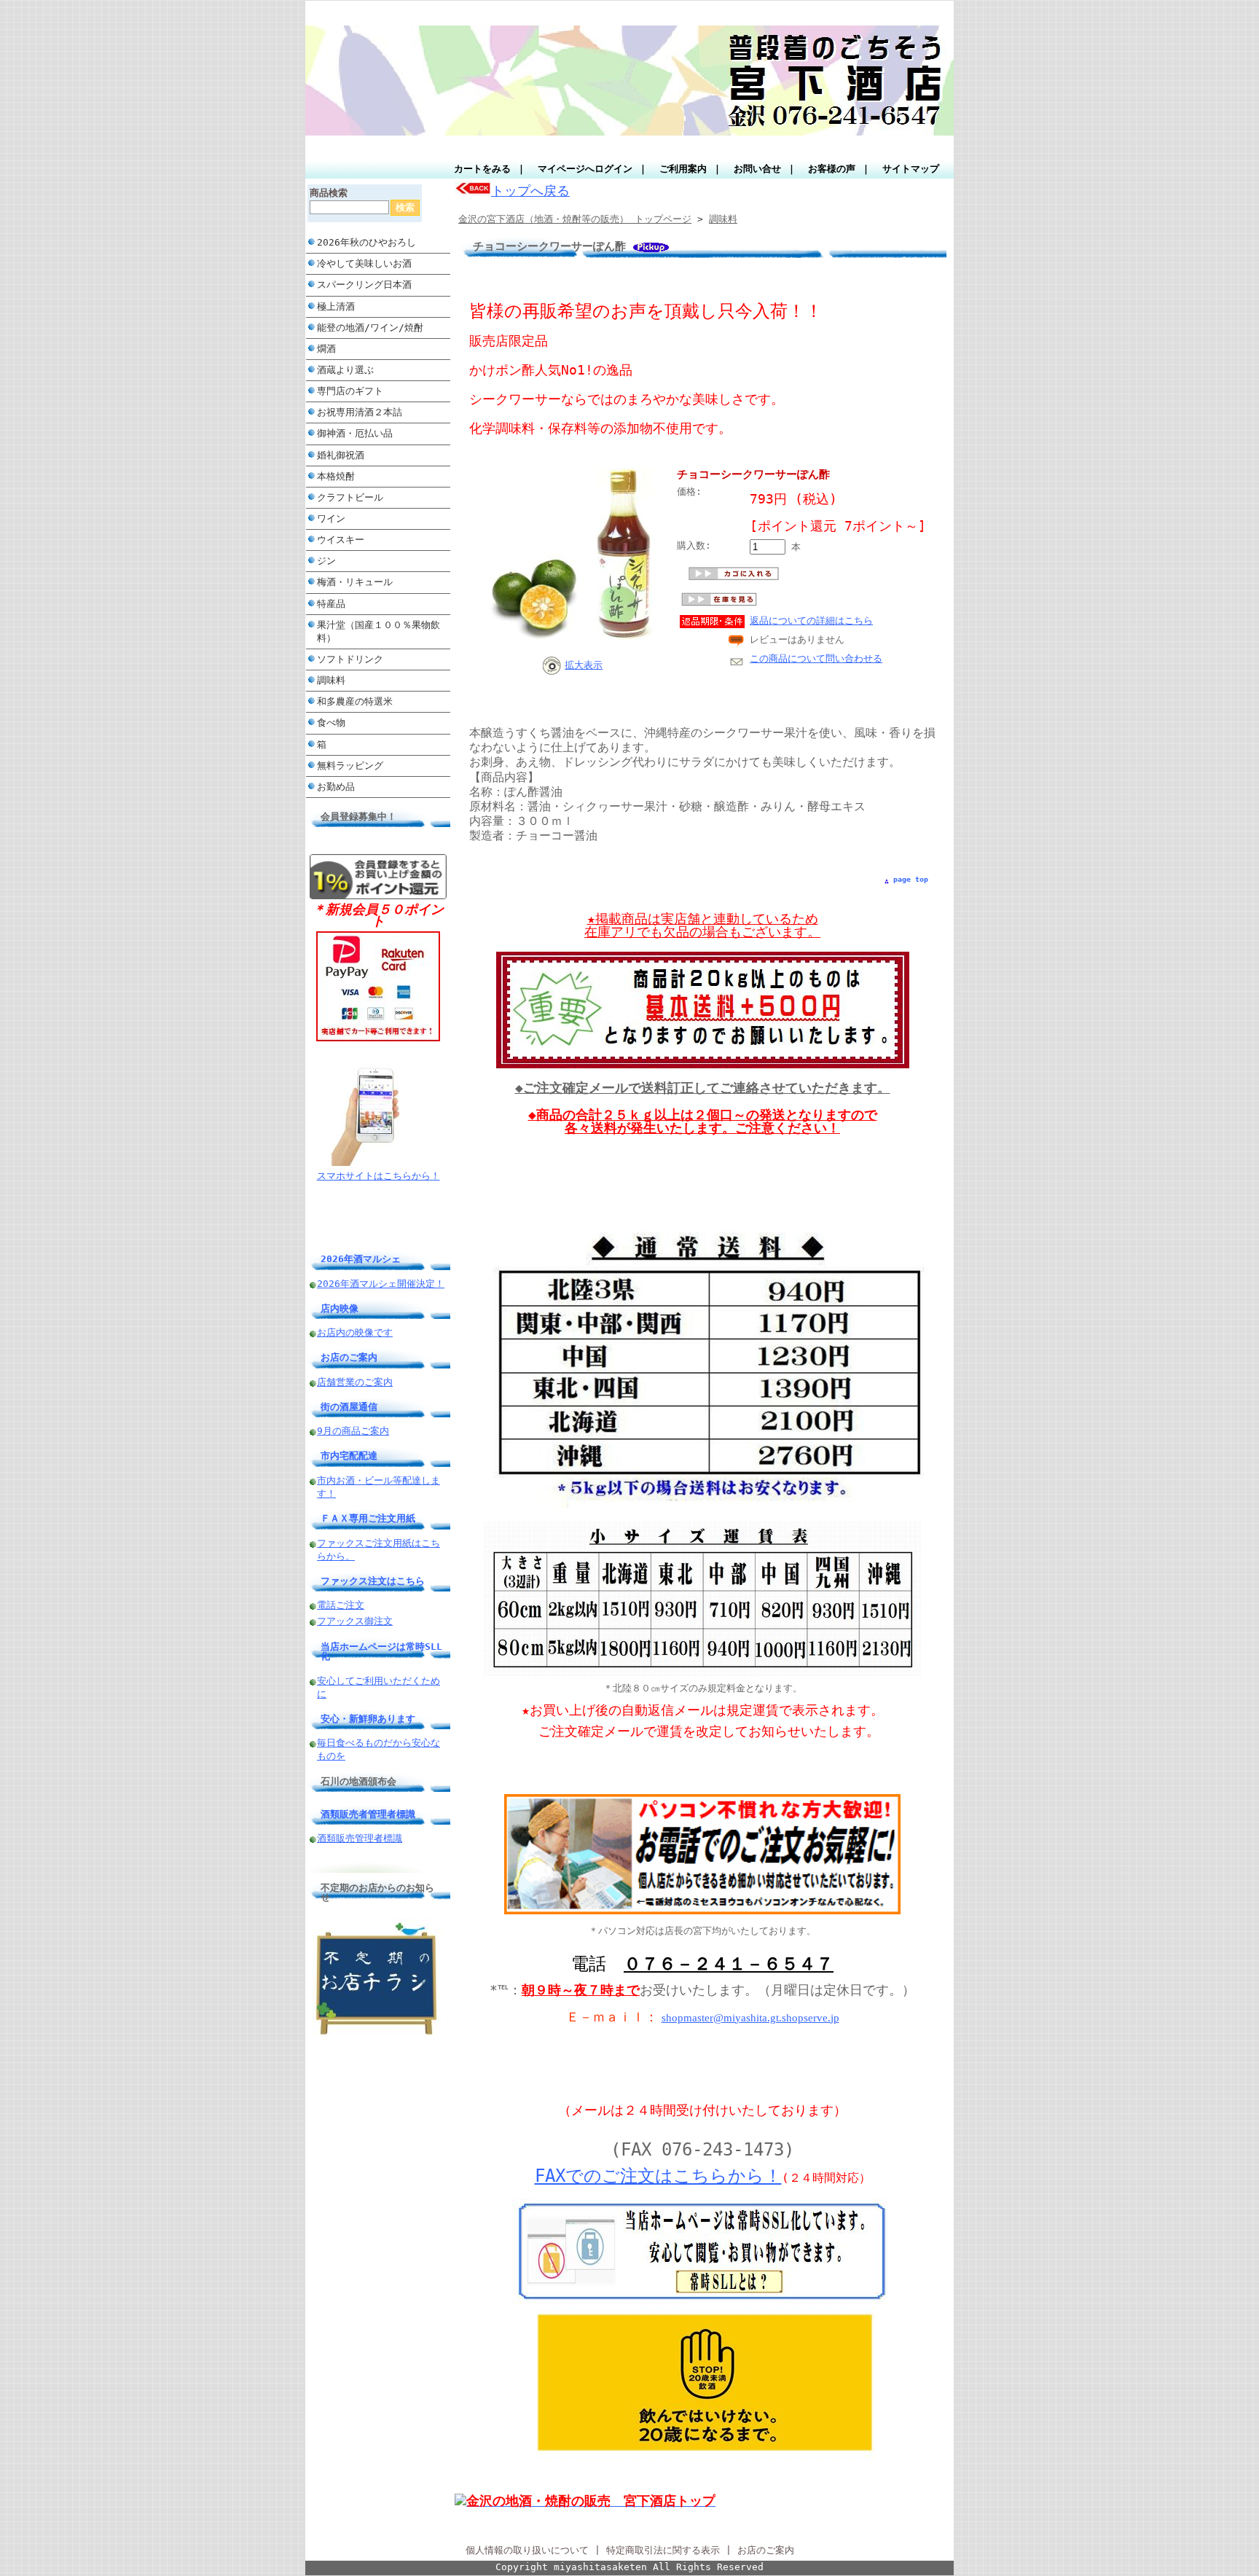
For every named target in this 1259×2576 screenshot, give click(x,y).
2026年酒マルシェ (361, 1259)
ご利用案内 (683, 169)
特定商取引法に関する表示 (663, 2550)
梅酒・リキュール (355, 582)
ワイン (331, 518)
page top (911, 879)
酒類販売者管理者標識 (368, 1814)
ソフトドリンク (350, 659)
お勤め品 (336, 787)
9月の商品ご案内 (353, 1431)
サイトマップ (911, 169)
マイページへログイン (585, 169)
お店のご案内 (349, 1357)
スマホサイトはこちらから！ (379, 1176)
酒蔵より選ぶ (345, 370)
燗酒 (326, 349)
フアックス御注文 (355, 1621)
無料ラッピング (350, 766)
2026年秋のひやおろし (366, 242)
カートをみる (482, 169)
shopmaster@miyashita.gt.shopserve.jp (750, 2018)
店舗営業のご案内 (355, 1382)
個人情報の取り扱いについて (527, 2550)
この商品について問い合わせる (816, 658)
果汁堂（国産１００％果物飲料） (379, 631)
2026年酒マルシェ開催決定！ (381, 1284)
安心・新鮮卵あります (368, 1719)
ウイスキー (341, 540)
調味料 (331, 680)
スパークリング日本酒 (364, 285)
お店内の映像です (355, 1332)
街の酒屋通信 (349, 1407)
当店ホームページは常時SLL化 (381, 1651)
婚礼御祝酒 (341, 455)
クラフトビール (355, 497)
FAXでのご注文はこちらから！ (658, 2176)
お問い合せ (757, 169)
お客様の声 (832, 169)
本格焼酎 (336, 476)
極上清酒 (336, 306)
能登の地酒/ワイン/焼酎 (370, 328)
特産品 (331, 604)
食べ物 (331, 723)
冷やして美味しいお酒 (364, 263)
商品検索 (329, 193)
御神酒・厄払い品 (355, 433)
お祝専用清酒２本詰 (360, 412)
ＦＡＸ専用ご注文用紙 (368, 1518)
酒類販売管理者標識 (360, 1838)
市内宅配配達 (349, 1456)
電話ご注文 (341, 1605)
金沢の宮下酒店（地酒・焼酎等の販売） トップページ (575, 219)
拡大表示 (584, 665)
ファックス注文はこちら (373, 1581)
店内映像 (340, 1308)
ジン (326, 561)
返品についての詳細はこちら (811, 620)
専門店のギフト (350, 391)
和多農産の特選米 (355, 701)
